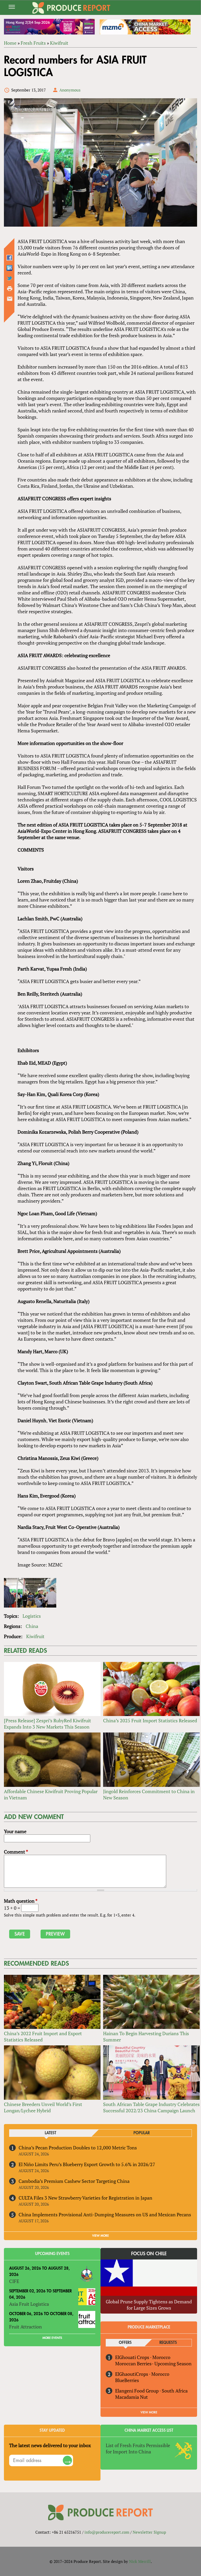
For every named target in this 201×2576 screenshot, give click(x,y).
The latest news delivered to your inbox (50, 2445)
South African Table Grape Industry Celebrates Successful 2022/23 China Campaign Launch (151, 2107)
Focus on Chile (149, 2254)
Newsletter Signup (149, 2532)
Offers (125, 2343)
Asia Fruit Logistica (29, 2304)
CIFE (14, 2281)
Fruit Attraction (26, 2327)
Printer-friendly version (10, 289)
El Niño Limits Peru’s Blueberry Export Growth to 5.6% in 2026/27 (87, 2164)
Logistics (32, 1616)
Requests (168, 2343)
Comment (16, 1852)
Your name (15, 1831)
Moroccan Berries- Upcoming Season (153, 2363)
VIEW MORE (100, 2236)
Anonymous (70, 90)
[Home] (71, 8)
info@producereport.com (107, 2532)
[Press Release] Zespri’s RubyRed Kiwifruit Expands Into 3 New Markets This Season (48, 1724)
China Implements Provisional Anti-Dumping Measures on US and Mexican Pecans (105, 2214)
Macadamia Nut (132, 2397)
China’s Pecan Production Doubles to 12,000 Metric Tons (78, 2148)
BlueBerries (127, 2380)
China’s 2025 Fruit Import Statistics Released (150, 1720)
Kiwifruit (59, 43)
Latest (51, 2133)
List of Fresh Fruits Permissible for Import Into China (138, 2448)
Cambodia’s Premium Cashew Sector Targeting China (74, 2181)
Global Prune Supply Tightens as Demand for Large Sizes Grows (149, 2305)
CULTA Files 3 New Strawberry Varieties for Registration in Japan (85, 2198)
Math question (21, 1901)
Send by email (10, 299)
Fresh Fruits (33, 43)
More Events (52, 2338)
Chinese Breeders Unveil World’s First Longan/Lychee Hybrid (43, 2107)
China (32, 1626)
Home (10, 43)
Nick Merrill (140, 2561)
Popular (142, 2133)
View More (149, 2412)
